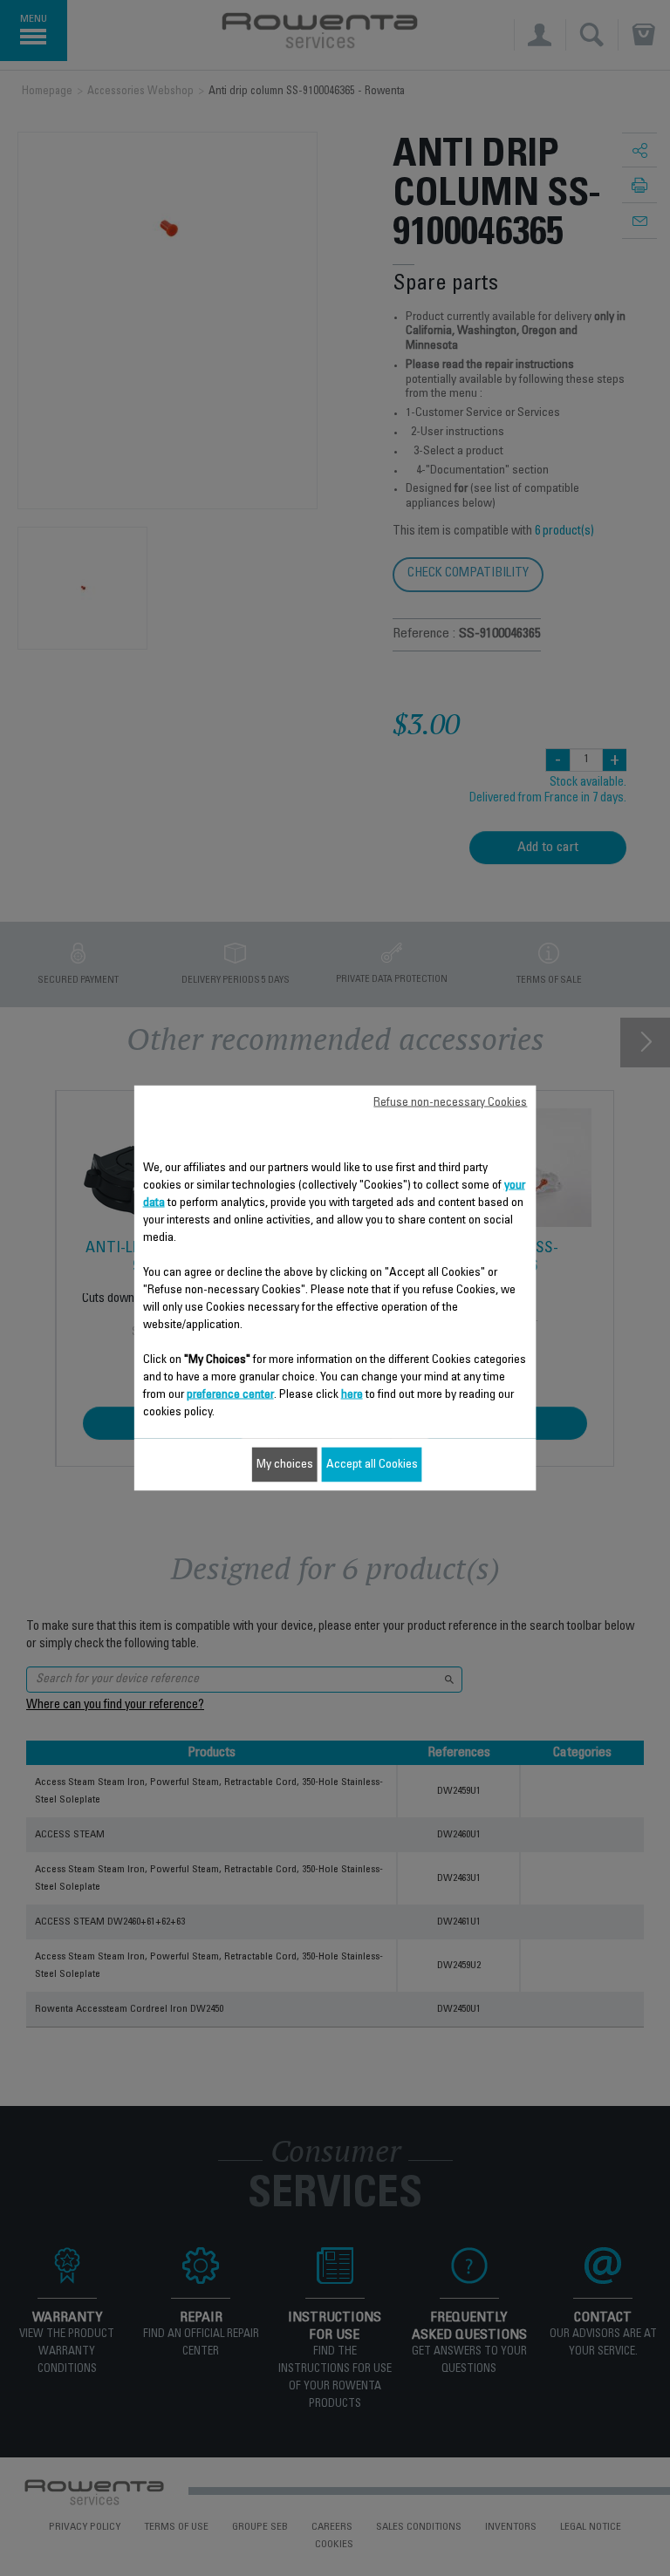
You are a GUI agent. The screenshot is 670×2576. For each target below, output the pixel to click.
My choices (285, 1465)
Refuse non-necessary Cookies (450, 1103)
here (352, 1395)
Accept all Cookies (372, 1465)
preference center (230, 1395)
